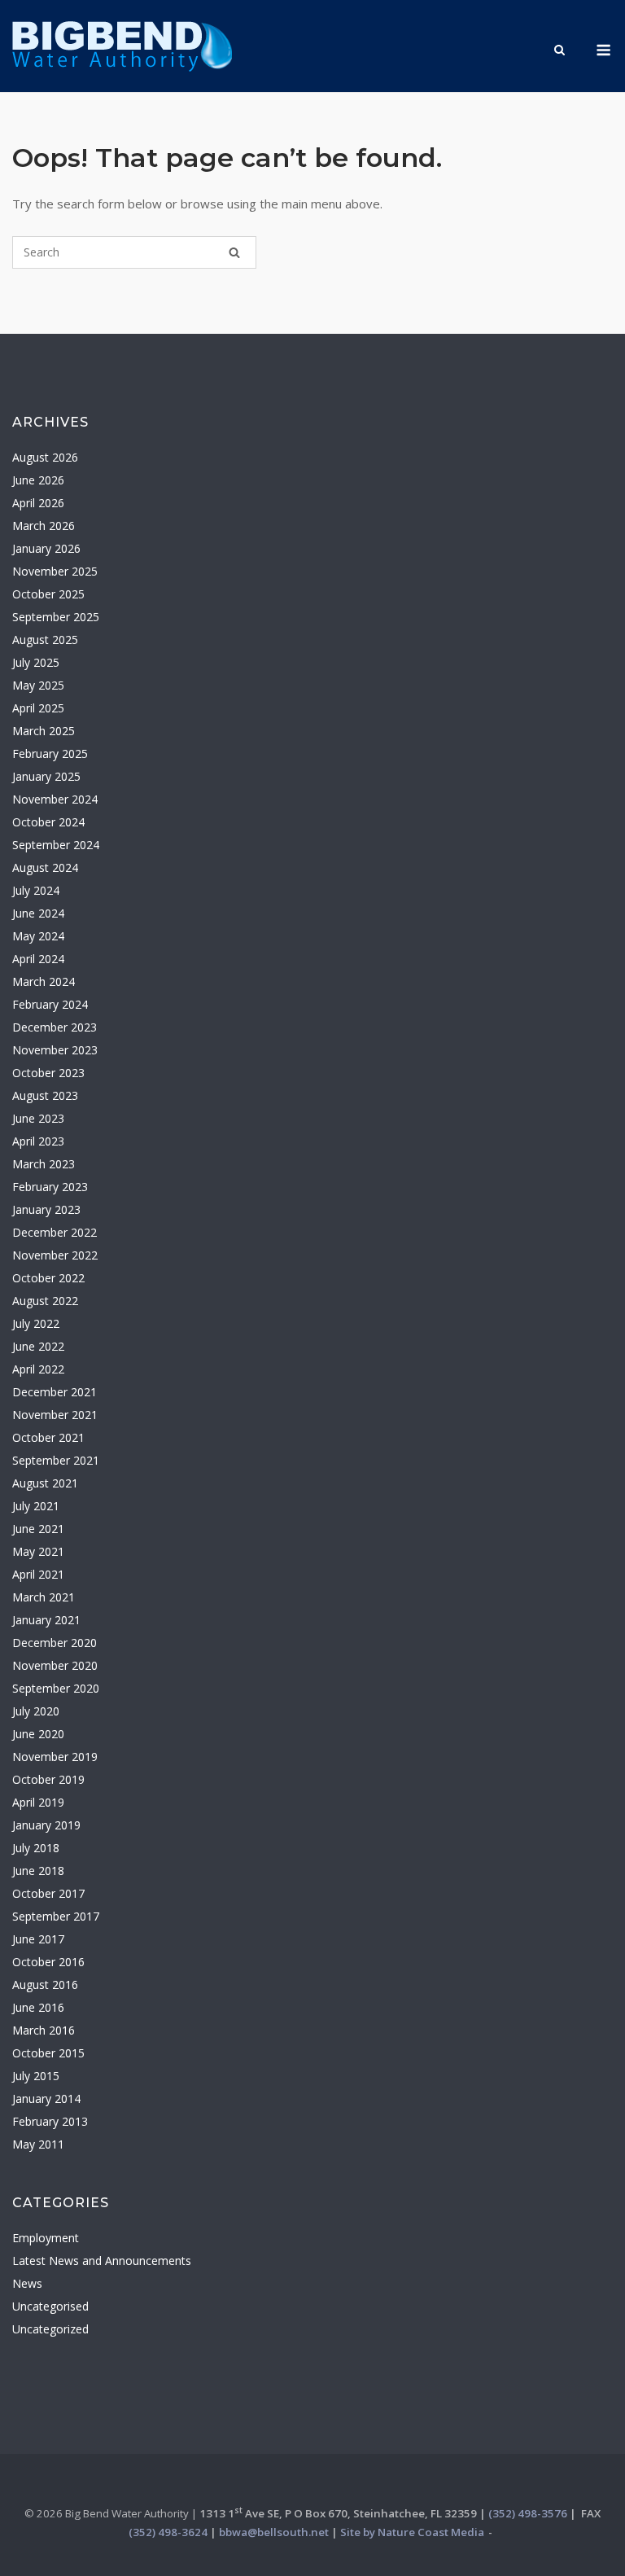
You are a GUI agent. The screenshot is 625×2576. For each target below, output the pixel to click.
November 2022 (55, 1255)
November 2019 (55, 1757)
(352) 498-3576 (528, 2513)
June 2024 (38, 913)
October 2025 (48, 594)
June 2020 (38, 1734)
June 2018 (38, 1871)
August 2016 (45, 1985)
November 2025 (55, 571)
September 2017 (56, 1916)
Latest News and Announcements (102, 2261)
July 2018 (36, 1848)
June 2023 (38, 1118)
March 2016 (44, 2030)
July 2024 (36, 890)
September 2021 (56, 1460)
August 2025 (45, 640)
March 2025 (44, 731)
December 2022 (55, 1232)
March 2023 (44, 1164)
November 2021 (55, 1415)
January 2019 (46, 1825)
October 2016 (48, 1962)
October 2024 (48, 822)
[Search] (234, 252)
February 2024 (50, 1004)
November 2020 (55, 1665)
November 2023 (55, 1050)
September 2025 (56, 617)
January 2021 (46, 1620)
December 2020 (55, 1643)
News (27, 2283)
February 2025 (50, 754)
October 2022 (48, 1278)
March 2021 (44, 1597)
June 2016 (38, 2007)
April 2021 (38, 1574)
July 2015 (36, 2076)
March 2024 (44, 981)
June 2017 (38, 1939)
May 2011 (38, 2144)
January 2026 (46, 548)
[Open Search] (559, 51)
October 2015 (48, 2053)
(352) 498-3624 (168, 2532)
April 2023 (38, 1141)
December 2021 (55, 1392)
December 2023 (55, 1027)
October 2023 (48, 1073)
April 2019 (38, 1802)
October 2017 (48, 1893)
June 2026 (38, 480)
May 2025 (38, 685)
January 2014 (46, 2098)
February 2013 (50, 2121)
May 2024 (38, 936)
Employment (46, 2238)
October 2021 (48, 1437)
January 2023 (46, 1209)
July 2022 (36, 1323)
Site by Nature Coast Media (412, 2532)
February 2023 (50, 1187)
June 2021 (38, 1529)
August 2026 (45, 457)
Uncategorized (50, 2329)
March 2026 (44, 526)
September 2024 (56, 845)
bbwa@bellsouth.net (274, 2532)
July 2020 (36, 1711)
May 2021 (38, 1551)
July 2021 (36, 1506)
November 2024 (55, 799)
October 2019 (48, 1779)
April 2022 (38, 1369)
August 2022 (45, 1301)
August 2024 (45, 867)
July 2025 (36, 662)
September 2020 (56, 1688)
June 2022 (38, 1346)
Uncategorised (50, 2306)
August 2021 (45, 1483)
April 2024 (38, 959)
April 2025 (38, 708)
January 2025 (46, 776)
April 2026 (38, 503)
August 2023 (45, 1095)
